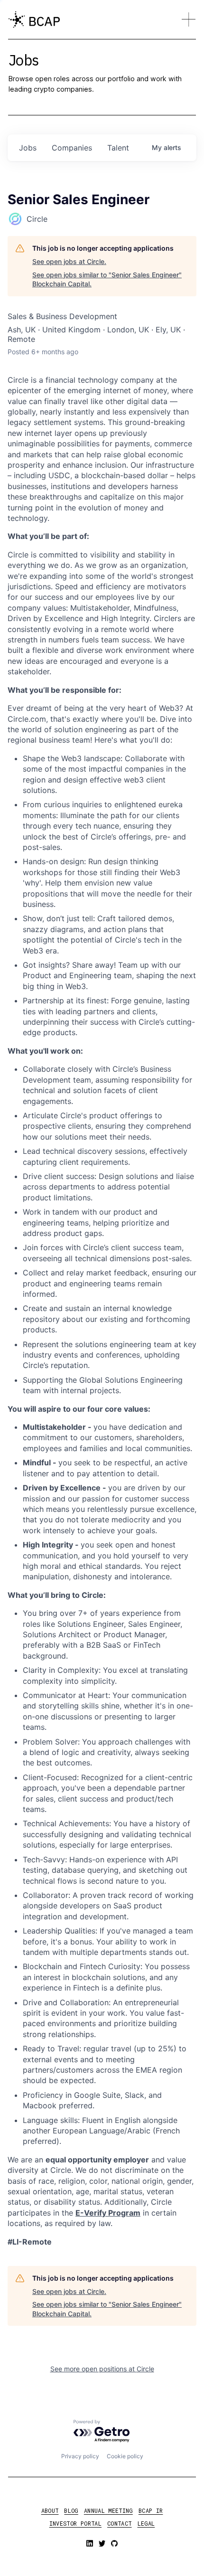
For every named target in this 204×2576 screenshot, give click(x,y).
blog (71, 2510)
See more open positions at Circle (102, 2369)
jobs (28, 148)
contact (120, 2523)
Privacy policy (80, 2456)
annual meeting (108, 2510)
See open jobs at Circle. (69, 261)
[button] (189, 19)
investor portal (75, 2523)
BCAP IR (151, 2510)
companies (72, 148)
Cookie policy (125, 2456)
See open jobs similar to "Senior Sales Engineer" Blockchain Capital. (107, 279)
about (50, 2510)
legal (146, 2523)
